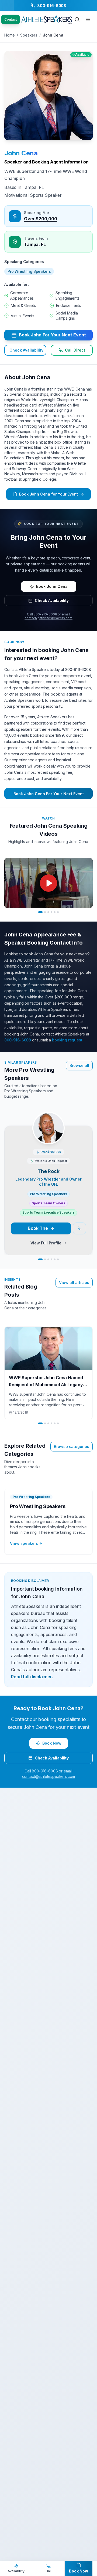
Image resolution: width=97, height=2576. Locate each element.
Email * (11, 1227)
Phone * (12, 1245)
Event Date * (15, 1316)
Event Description (19, 1352)
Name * (11, 1209)
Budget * (12, 1299)
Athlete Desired (18, 1335)
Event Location (17, 1281)
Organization (15, 1263)
